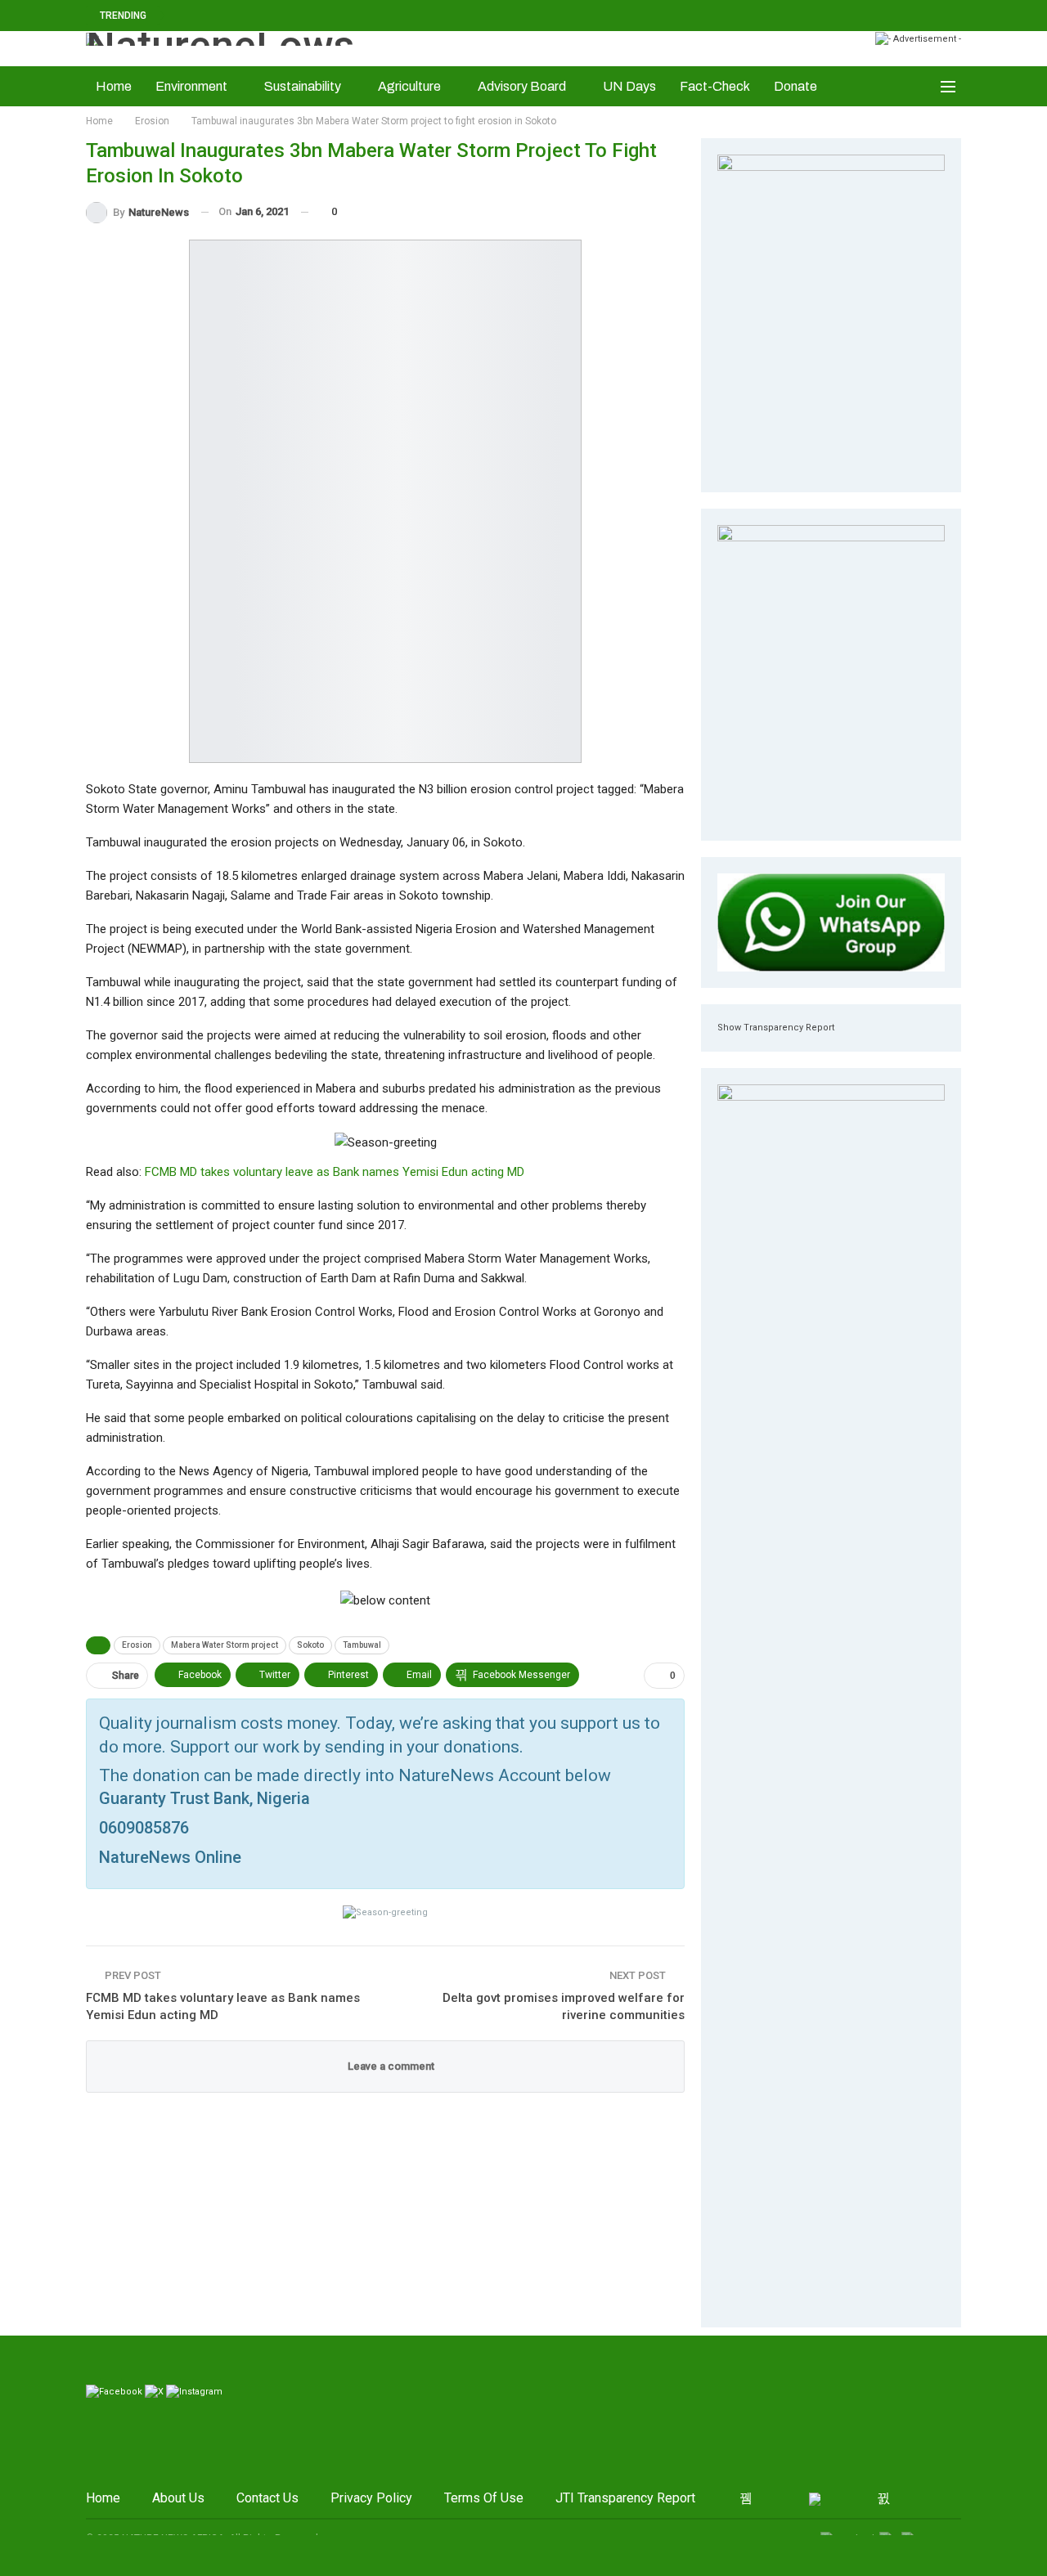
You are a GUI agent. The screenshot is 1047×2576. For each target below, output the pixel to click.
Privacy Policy (371, 2498)
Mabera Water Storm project (225, 1645)
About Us (178, 2498)
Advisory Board (522, 86)
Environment (191, 86)
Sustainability (303, 86)
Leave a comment (390, 2066)
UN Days (629, 86)
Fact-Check (715, 86)
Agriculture (409, 86)
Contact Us (267, 2498)
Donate (795, 86)
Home (114, 86)
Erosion (137, 1645)
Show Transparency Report (776, 1028)
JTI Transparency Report (625, 2498)
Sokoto (310, 1645)
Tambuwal (362, 1645)
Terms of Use (484, 2498)
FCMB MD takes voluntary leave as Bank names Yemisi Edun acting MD (335, 1172)
